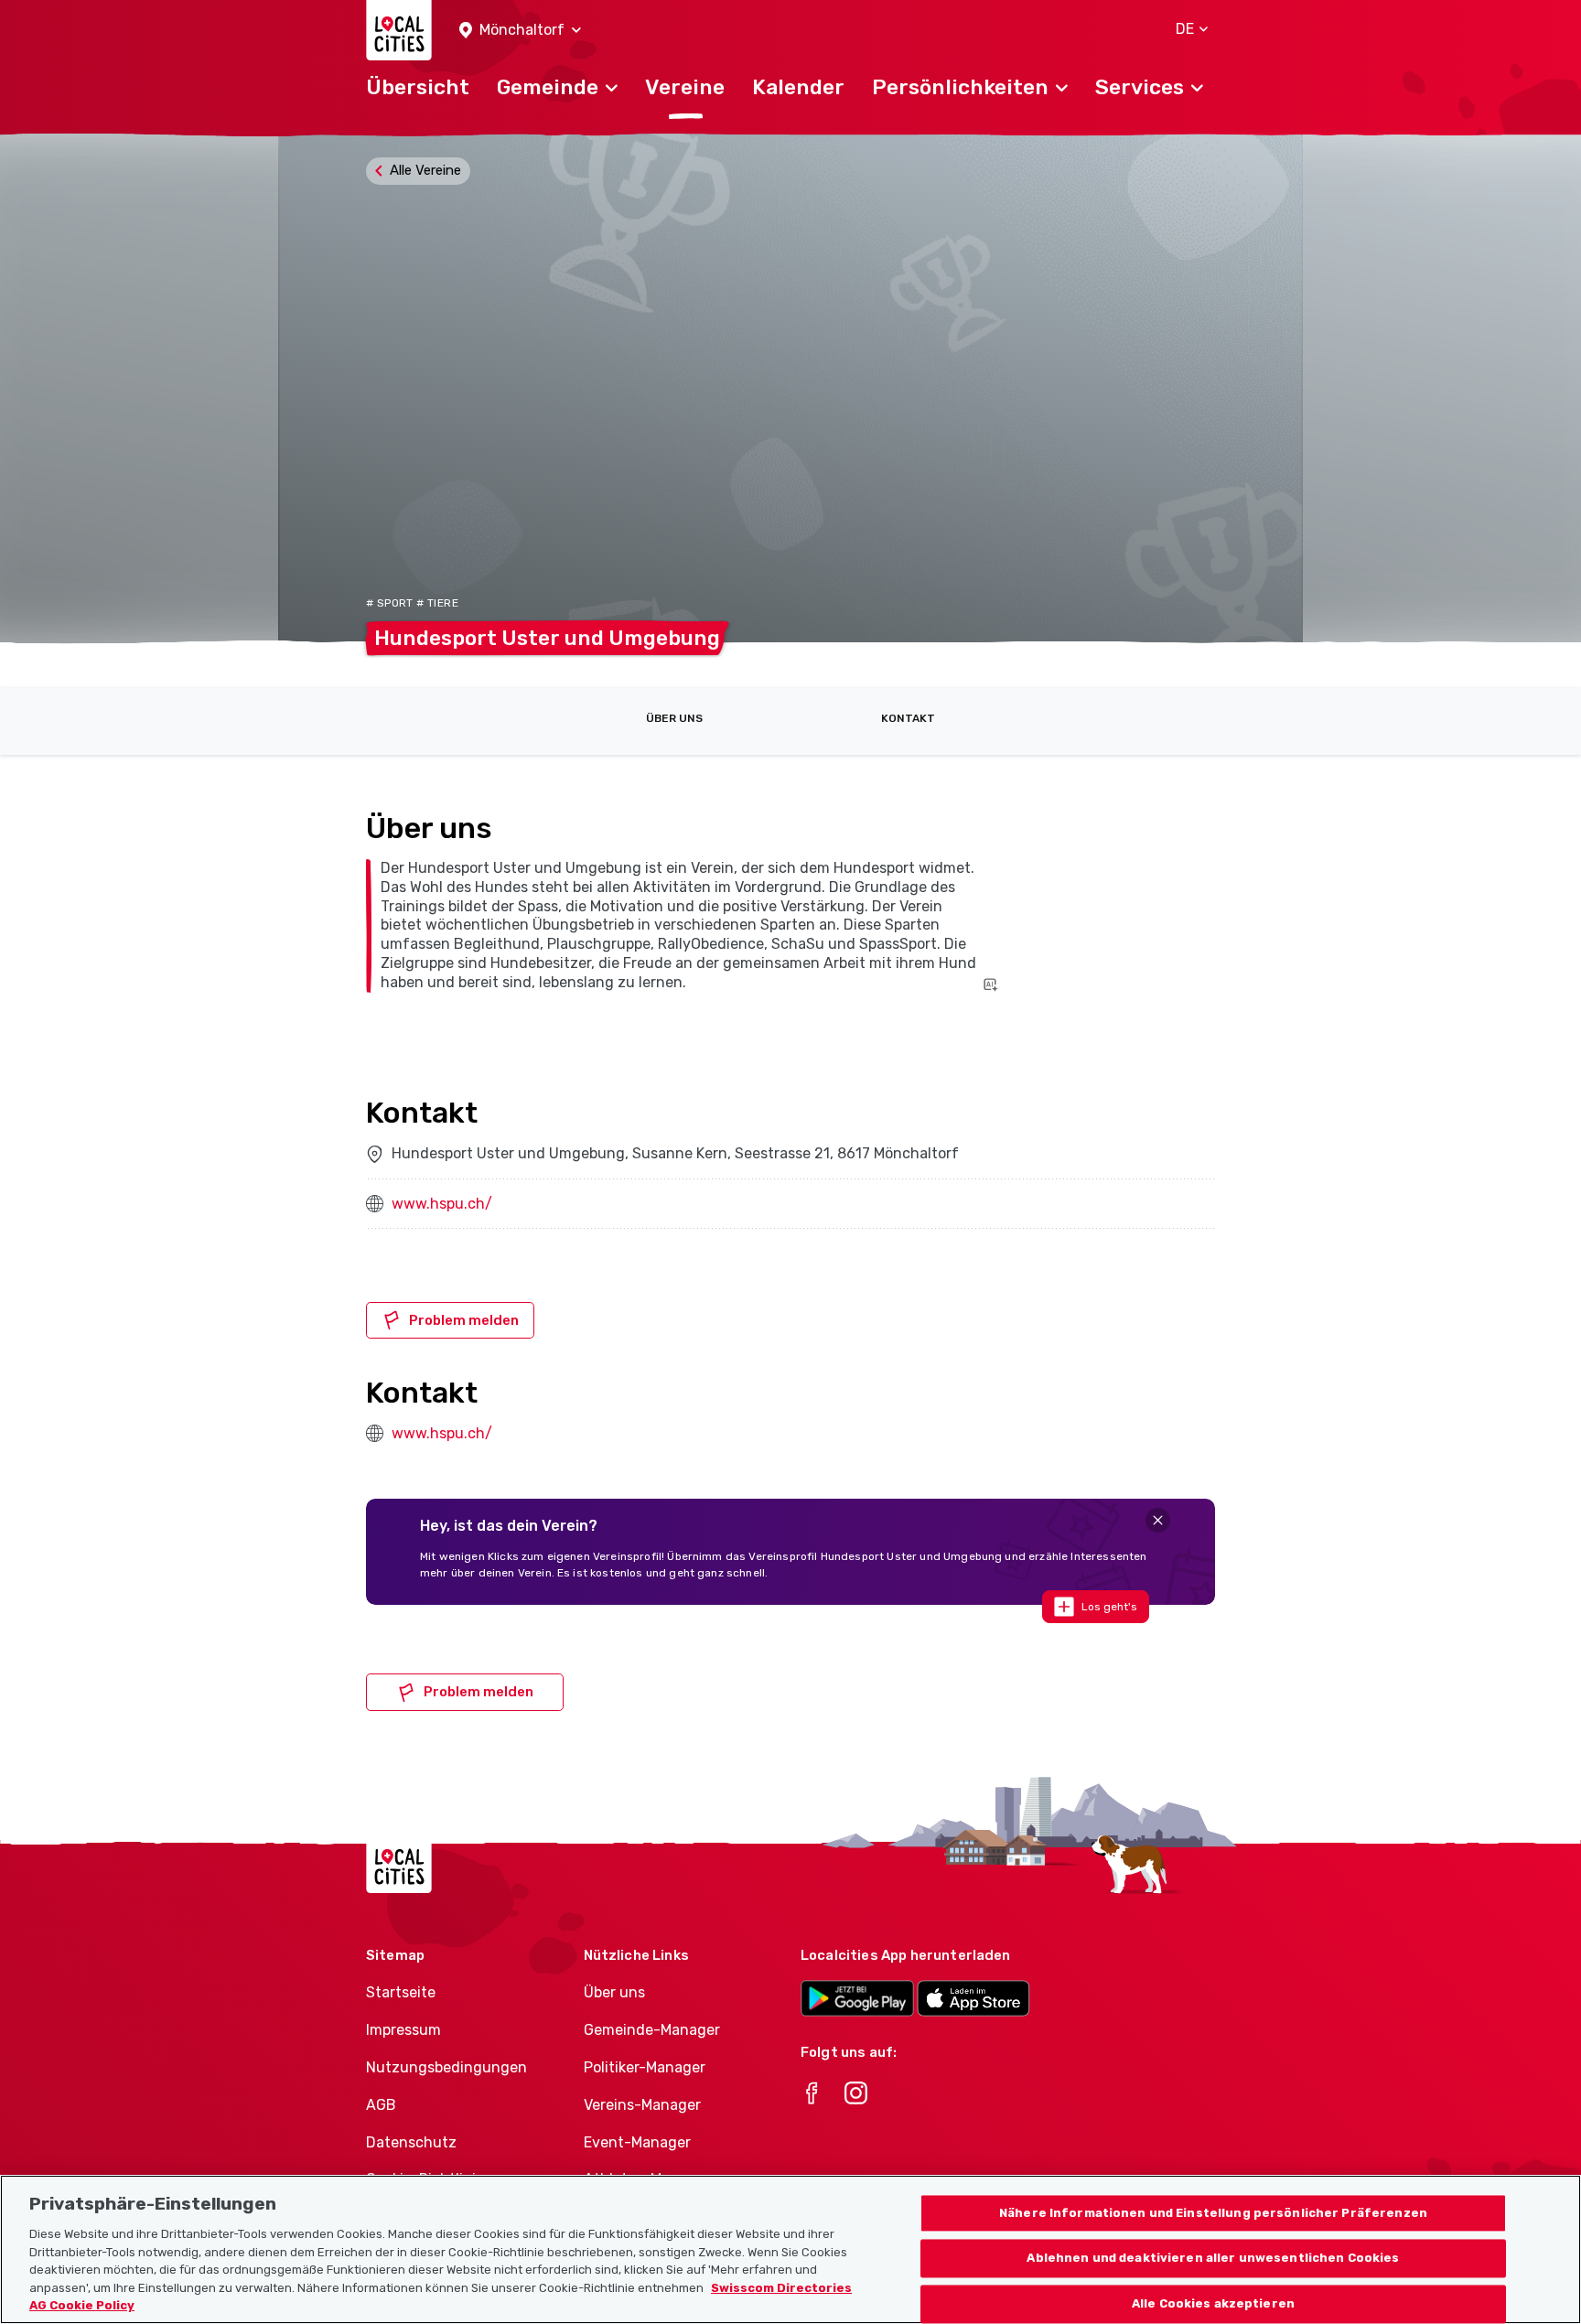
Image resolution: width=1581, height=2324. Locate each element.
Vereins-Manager (642, 2105)
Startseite (401, 1992)
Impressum (403, 2030)
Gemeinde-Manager (652, 2030)
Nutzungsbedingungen (446, 2067)
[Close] (1158, 1520)
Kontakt (908, 718)
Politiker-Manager (645, 2067)
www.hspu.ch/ (442, 1204)
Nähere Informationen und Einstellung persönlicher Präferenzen (1213, 2213)
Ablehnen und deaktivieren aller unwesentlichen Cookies (1213, 2259)
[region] (790, 2249)
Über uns (674, 718)
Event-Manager (637, 2142)
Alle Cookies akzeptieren (1213, 2304)
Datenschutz (411, 2142)
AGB (381, 2105)
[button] (520, 31)
